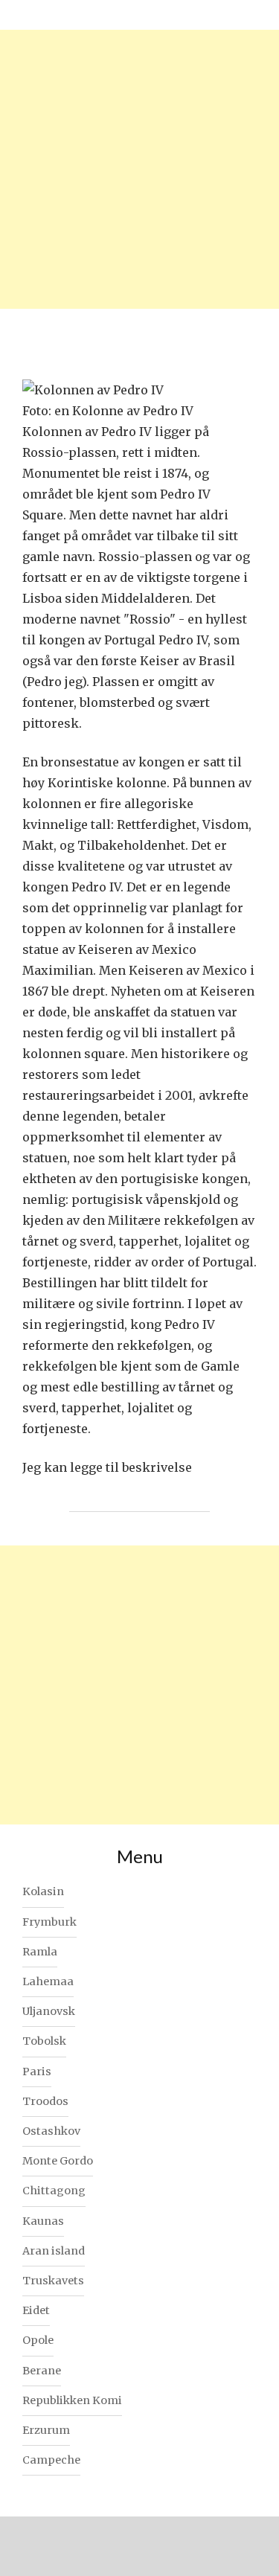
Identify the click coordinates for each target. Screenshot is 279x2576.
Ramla (40, 1952)
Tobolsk (44, 2041)
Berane (42, 2371)
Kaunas (43, 2221)
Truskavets (53, 2281)
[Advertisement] (139, 169)
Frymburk (49, 1922)
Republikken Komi (72, 2400)
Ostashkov (51, 2131)
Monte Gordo (58, 2161)
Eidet (36, 2310)
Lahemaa (48, 1981)
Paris (37, 2072)
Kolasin (43, 1891)
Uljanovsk (49, 2011)
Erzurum (46, 2430)
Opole (38, 2340)
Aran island (54, 2251)
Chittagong (54, 2191)
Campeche (51, 2460)
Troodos (45, 2101)
